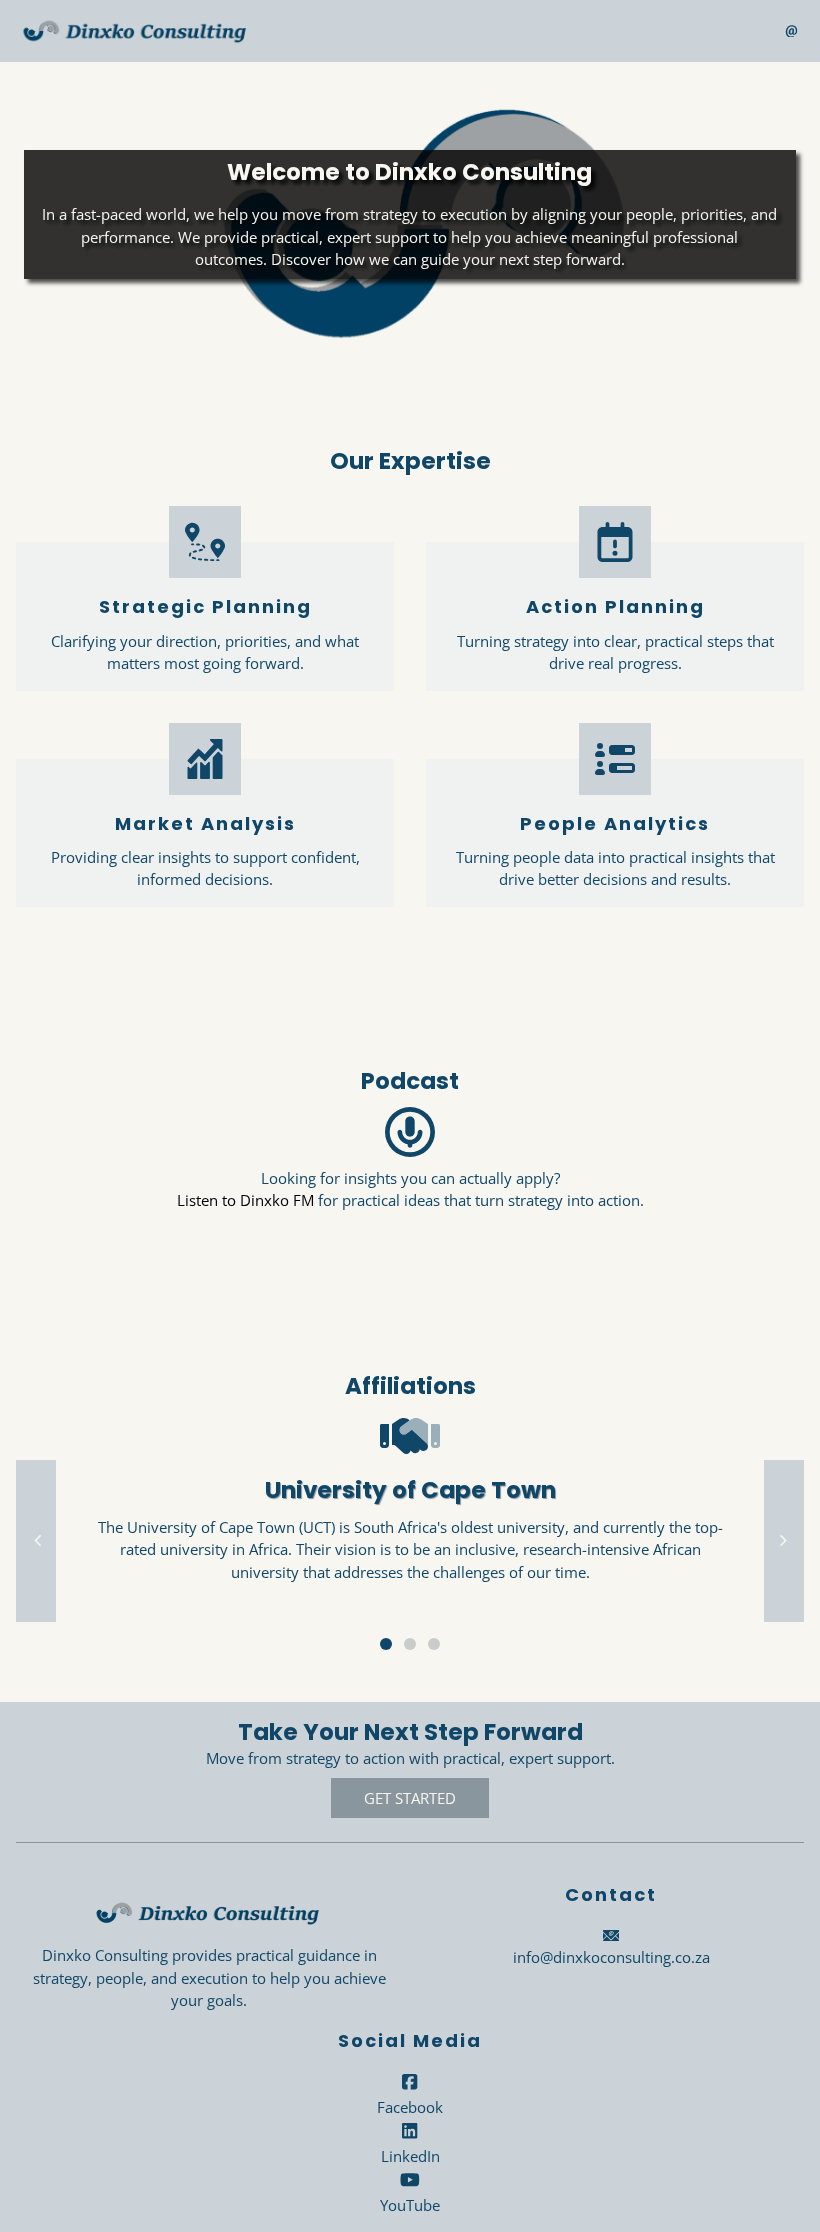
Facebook (410, 2107)
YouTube (410, 2205)
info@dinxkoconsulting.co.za (611, 1957)
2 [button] (410, 1644)
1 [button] (386, 1644)
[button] (36, 1541)
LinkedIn (410, 2156)
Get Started (410, 1798)
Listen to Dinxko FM (245, 1200)
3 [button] (434, 1644)
